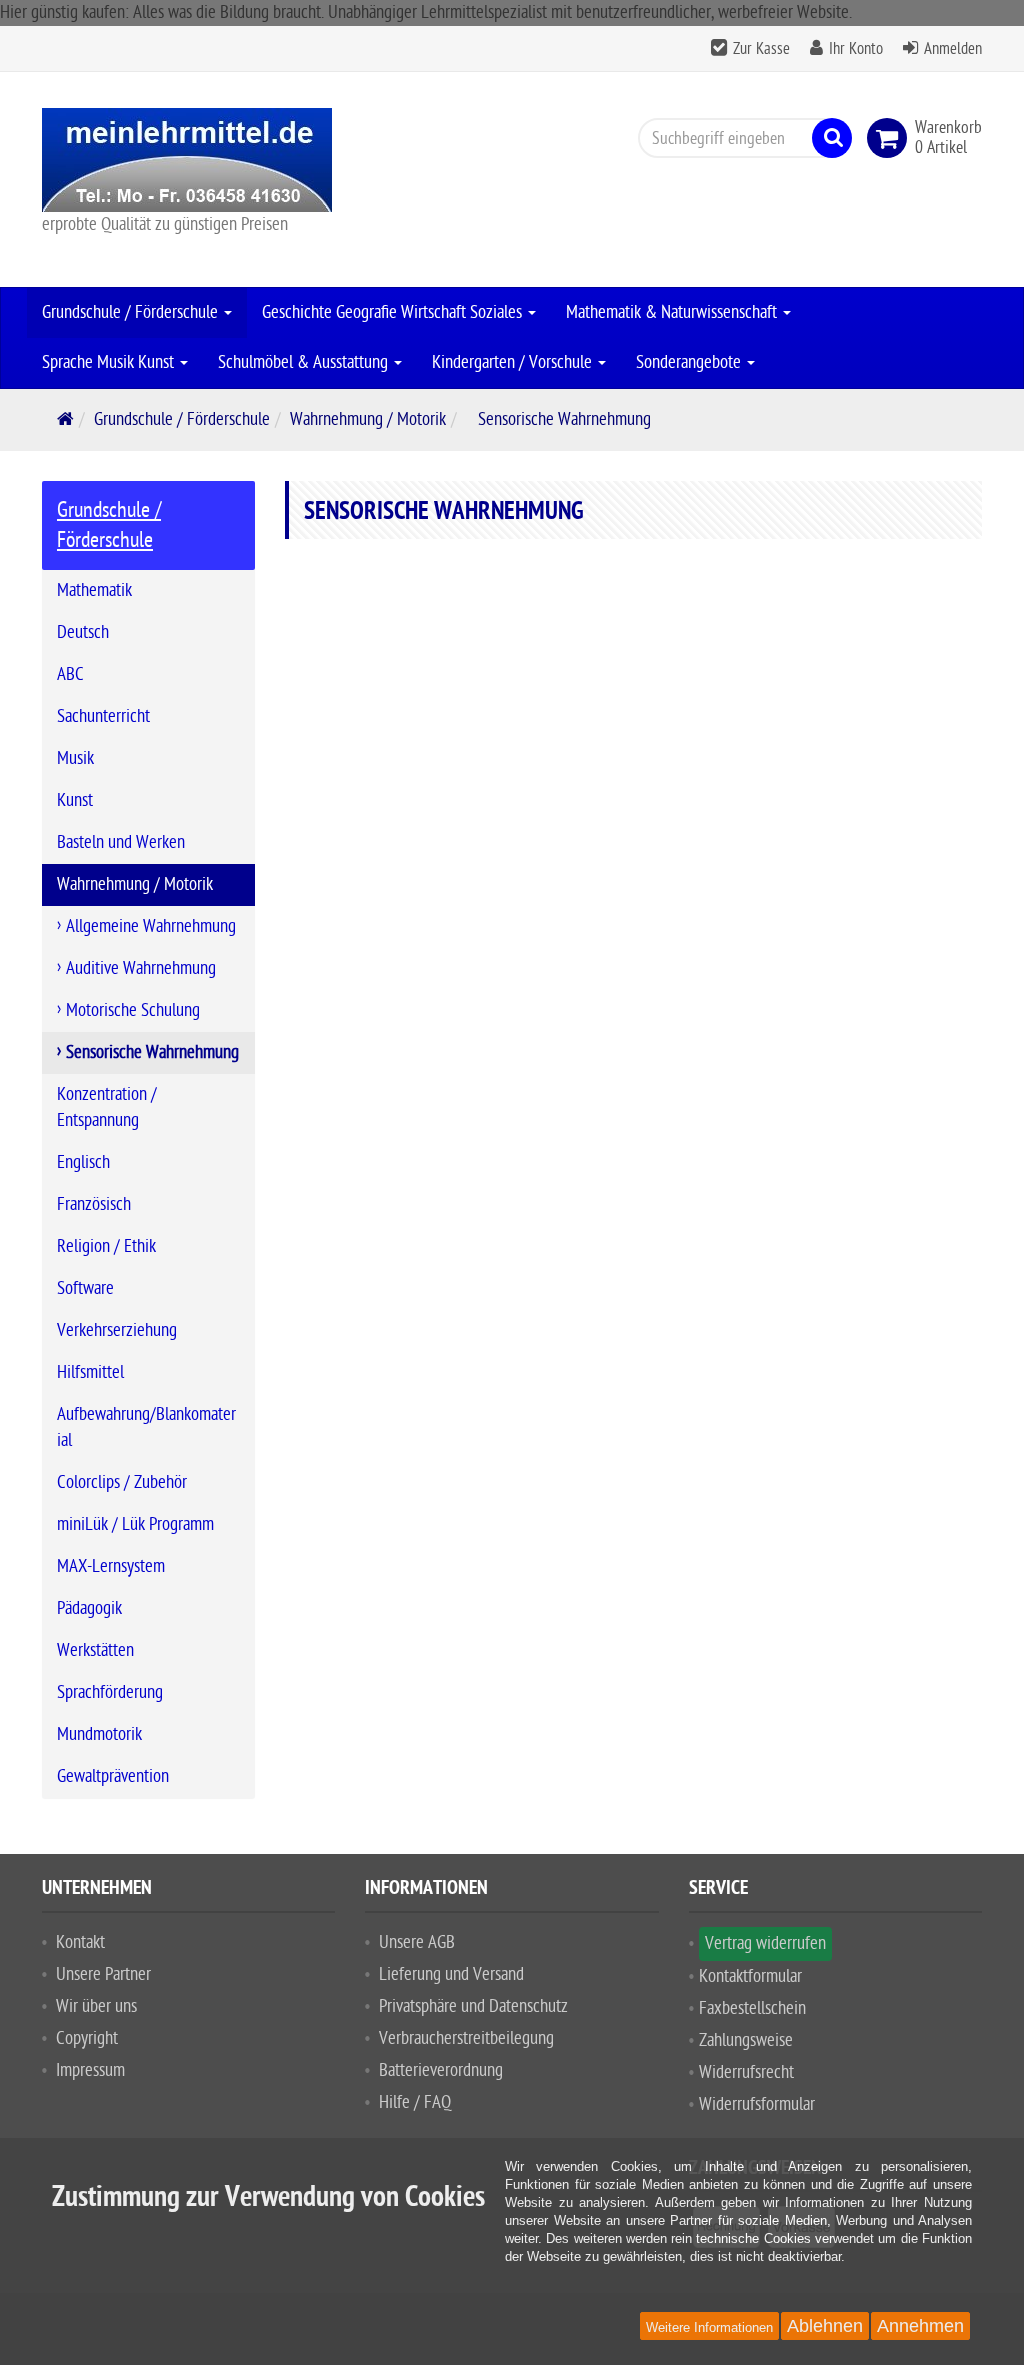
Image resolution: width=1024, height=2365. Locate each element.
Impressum (90, 2070)
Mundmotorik (99, 1734)
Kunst (75, 800)
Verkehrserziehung (117, 1330)
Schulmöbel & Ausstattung (305, 362)
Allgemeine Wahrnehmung (151, 926)
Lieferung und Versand (451, 1974)
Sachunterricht (103, 716)
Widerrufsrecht (746, 2072)
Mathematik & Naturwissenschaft (673, 312)
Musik (75, 758)
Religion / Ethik (106, 1246)
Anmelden (953, 49)
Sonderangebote (690, 362)
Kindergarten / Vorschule (514, 362)
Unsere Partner (103, 1974)
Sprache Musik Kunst (110, 362)
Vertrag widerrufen (765, 1943)
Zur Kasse (761, 49)
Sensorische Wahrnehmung (152, 1052)
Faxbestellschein (752, 2008)
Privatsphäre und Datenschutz (473, 2006)
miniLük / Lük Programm (135, 1524)
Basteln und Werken (121, 842)
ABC (70, 674)
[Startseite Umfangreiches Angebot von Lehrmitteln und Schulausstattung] (188, 160)
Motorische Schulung (133, 1010)
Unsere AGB (417, 1942)
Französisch (94, 1204)
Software (85, 1288)
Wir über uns (96, 2006)
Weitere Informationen (709, 2327)
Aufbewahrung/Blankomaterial (146, 1427)
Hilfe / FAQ (415, 2102)
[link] (891, 138)
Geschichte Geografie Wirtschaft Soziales (394, 312)
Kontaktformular (750, 1976)
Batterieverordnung (441, 2070)
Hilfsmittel (90, 1372)
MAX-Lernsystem (111, 1566)
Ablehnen (825, 2326)
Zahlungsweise (746, 2040)
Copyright (87, 2038)
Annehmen (920, 2326)
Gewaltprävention (113, 1776)
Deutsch (83, 632)
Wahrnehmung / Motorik (368, 419)
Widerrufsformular (757, 2104)
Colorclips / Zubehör (122, 1482)
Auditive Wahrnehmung (141, 968)
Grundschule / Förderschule (132, 312)
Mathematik (94, 590)
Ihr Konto (856, 49)
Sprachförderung (110, 1692)
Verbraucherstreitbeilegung (466, 2038)
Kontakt (80, 1942)
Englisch (83, 1162)
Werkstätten (95, 1650)
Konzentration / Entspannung (107, 1107)
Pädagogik (89, 1608)
